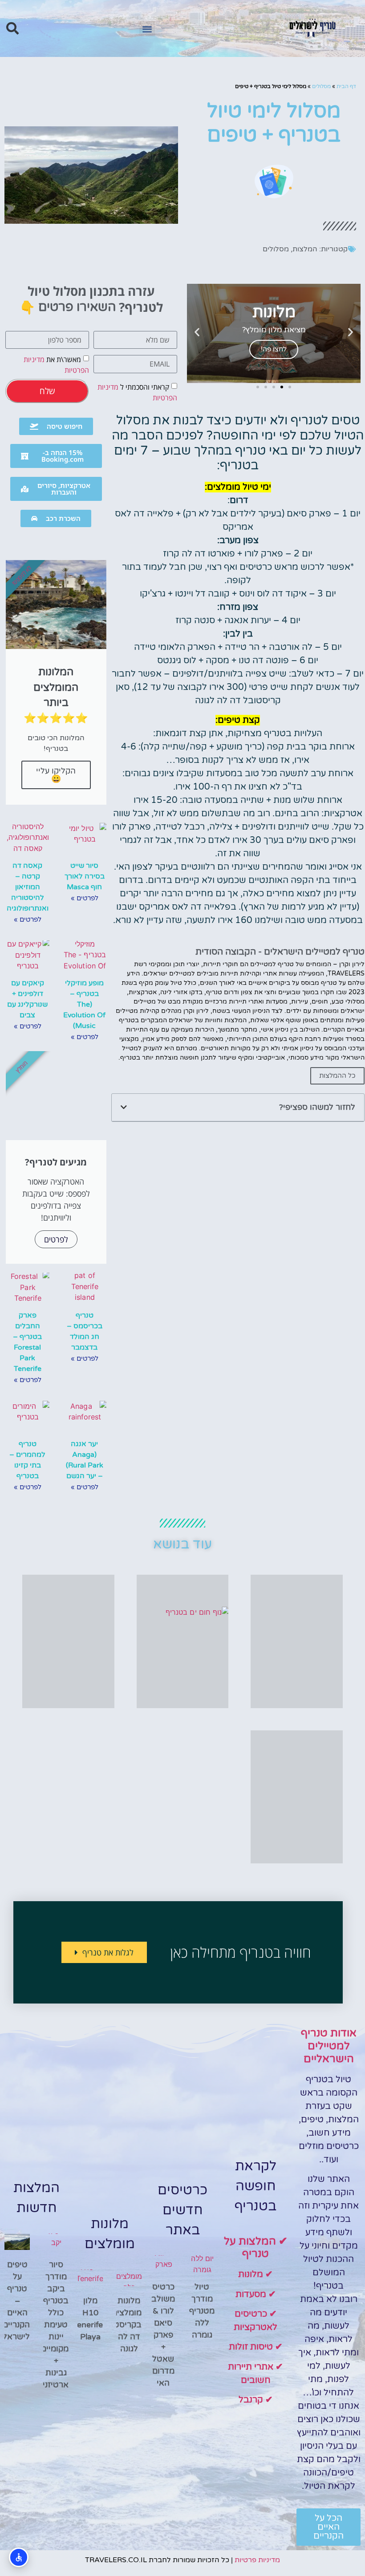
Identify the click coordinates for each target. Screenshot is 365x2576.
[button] (147, 29)
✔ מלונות (255, 2274)
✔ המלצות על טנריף (256, 2248)
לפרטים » (85, 898)
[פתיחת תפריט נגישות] (19, 2557)
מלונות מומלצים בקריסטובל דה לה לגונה (122, 2325)
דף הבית (346, 86)
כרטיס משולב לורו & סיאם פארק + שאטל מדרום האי (163, 2335)
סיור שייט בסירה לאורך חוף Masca (85, 876)
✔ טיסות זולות (256, 2347)
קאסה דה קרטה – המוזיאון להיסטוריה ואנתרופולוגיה (28, 887)
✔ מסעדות (256, 2294)
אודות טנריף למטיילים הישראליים (329, 2046)
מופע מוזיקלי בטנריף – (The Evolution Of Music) (84, 1004)
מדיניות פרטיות (257, 2560)
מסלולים (321, 86)
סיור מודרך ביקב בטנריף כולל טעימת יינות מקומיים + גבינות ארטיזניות (52, 2325)
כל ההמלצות (337, 1076)
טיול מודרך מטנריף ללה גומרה (202, 2311)
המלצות (305, 249)
